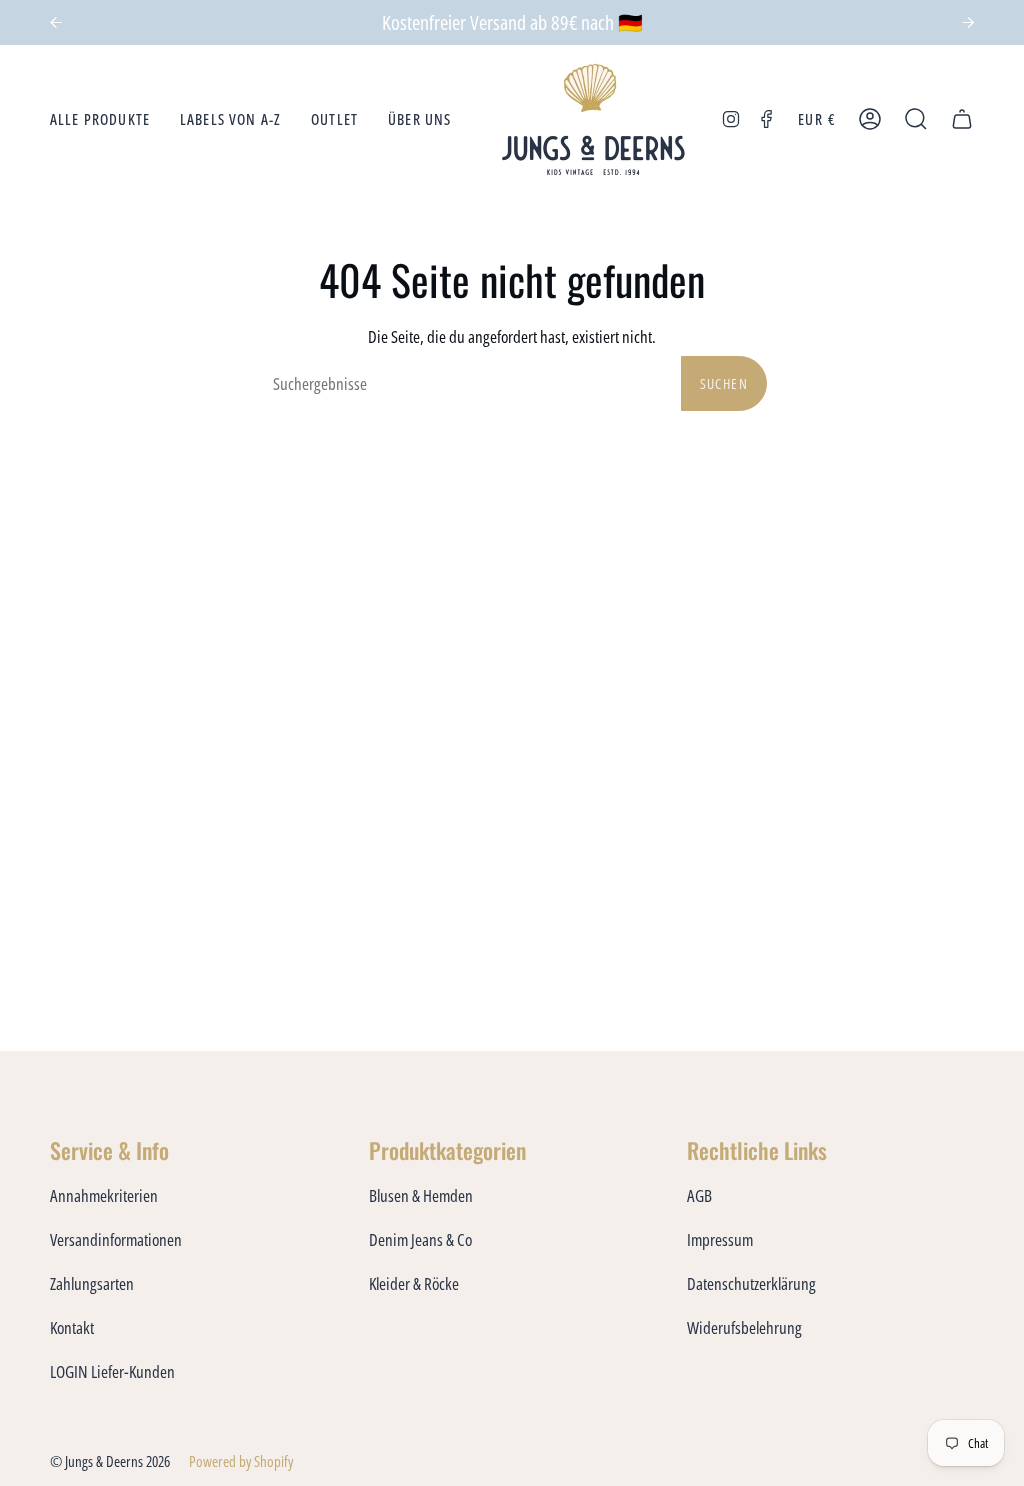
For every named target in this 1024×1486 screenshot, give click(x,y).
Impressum (720, 1239)
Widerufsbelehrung (744, 1327)
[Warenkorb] (962, 119)
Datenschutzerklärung (751, 1283)
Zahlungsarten (92, 1283)
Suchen (724, 383)
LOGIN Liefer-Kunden (112, 1371)
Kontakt (72, 1327)
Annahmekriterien (104, 1195)
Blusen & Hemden (421, 1195)
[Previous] (56, 23)
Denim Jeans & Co (420, 1239)
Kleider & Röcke (414, 1283)
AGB (699, 1195)
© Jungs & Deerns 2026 (110, 1461)
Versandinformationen (116, 1239)
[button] (100, 119)
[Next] (968, 23)
